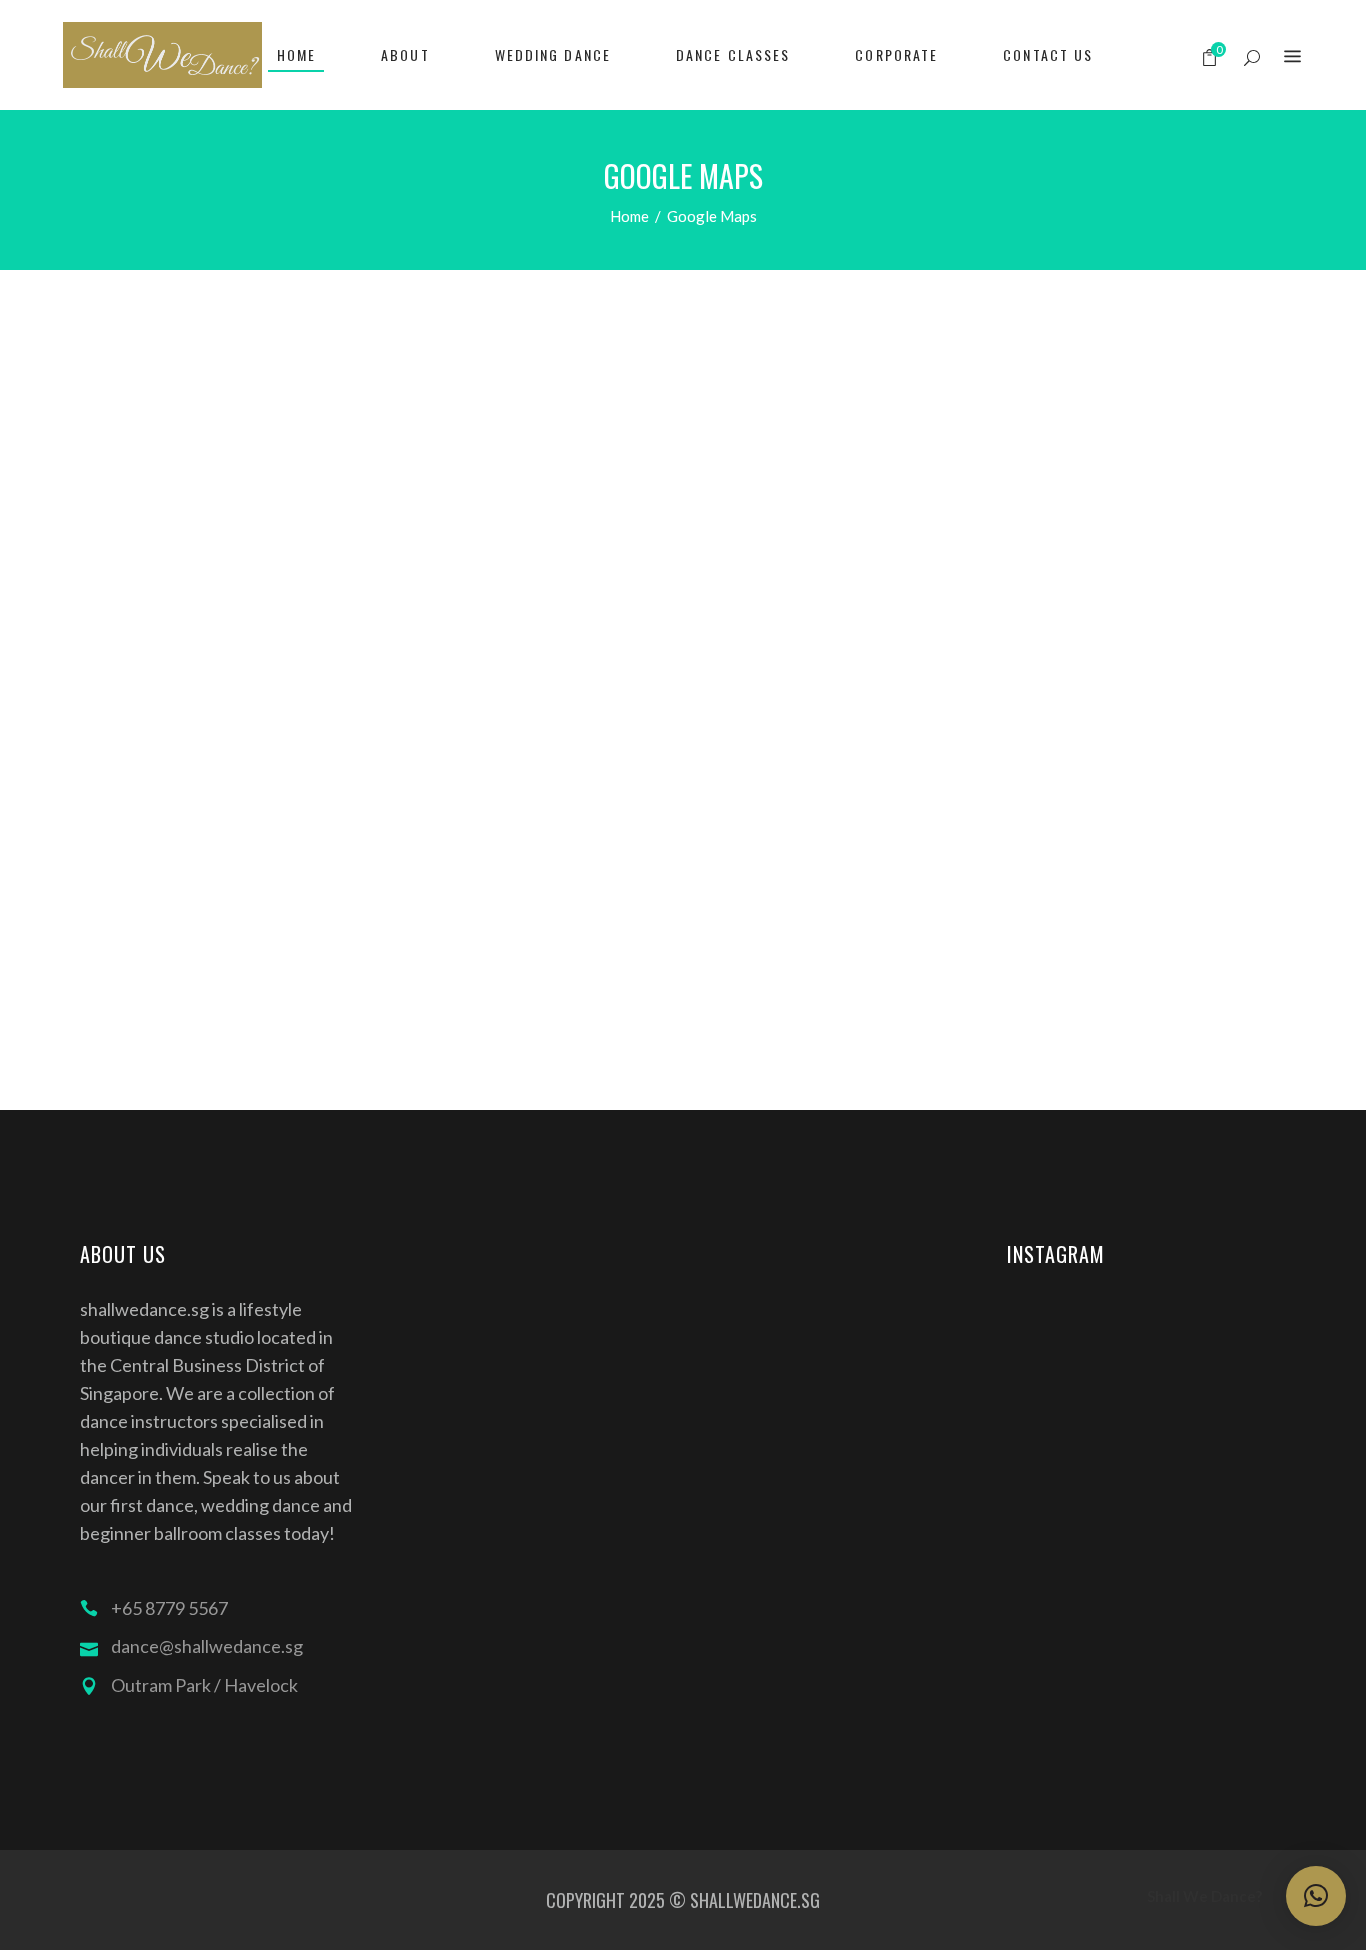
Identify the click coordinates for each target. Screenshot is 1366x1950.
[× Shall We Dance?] (1316, 1896)
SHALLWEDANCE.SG (755, 1900)
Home (629, 216)
